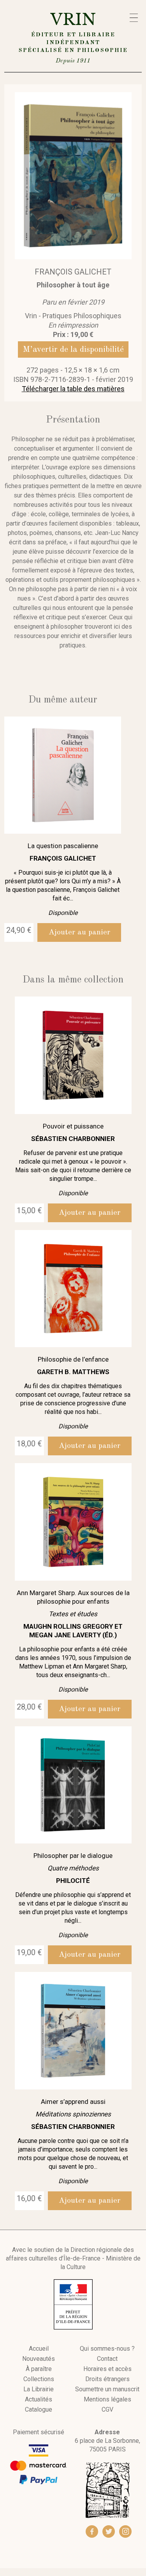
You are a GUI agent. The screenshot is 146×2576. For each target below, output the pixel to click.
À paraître (39, 2369)
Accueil (39, 2349)
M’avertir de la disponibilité (73, 349)
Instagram (125, 2531)
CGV (107, 2410)
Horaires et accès (107, 2369)
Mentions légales (107, 2400)
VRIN (73, 37)
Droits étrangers (107, 2379)
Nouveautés (39, 2359)
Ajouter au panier (79, 932)
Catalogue (39, 2410)
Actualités (39, 2400)
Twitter (109, 2531)
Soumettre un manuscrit (107, 2389)
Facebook (92, 2531)
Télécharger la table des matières (73, 389)
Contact (107, 2359)
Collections (39, 2379)
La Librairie (39, 2389)
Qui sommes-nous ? (107, 2349)
